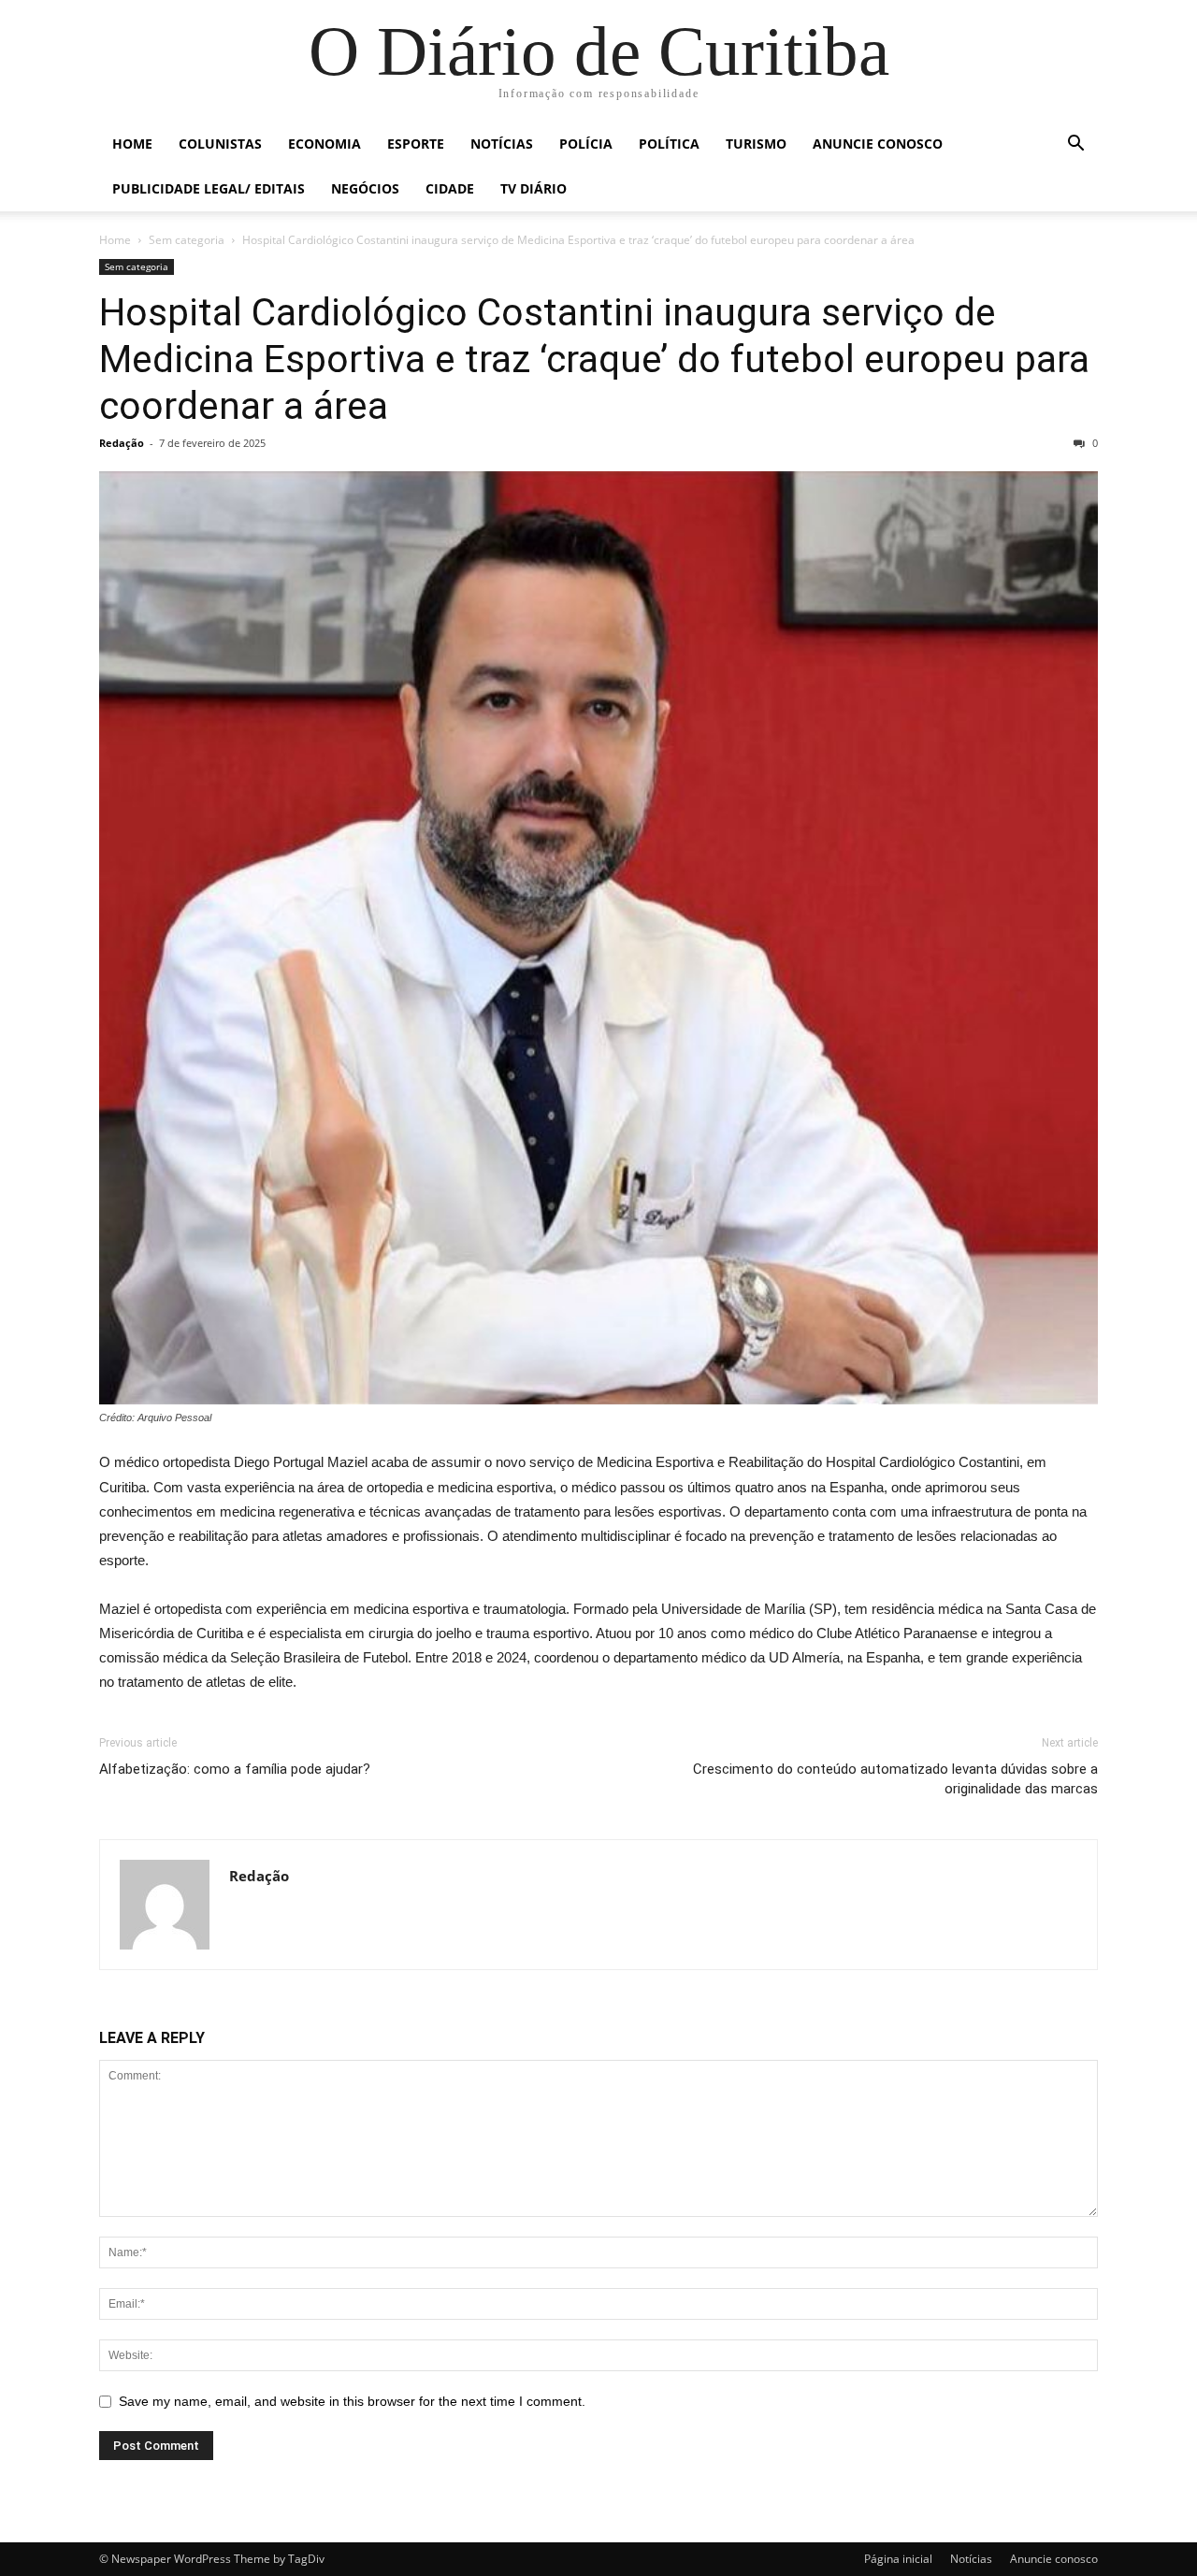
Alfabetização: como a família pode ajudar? (235, 1769)
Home (132, 144)
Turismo (756, 144)
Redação (122, 443)
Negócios (365, 188)
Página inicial (898, 2559)
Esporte (416, 144)
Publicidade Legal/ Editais (209, 188)
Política (669, 144)
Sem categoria (187, 240)
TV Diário (534, 188)
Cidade (450, 188)
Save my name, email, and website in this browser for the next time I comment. (352, 2401)
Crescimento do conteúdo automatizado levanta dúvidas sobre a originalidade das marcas (895, 1779)
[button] (1075, 145)
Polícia (586, 144)
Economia (324, 144)
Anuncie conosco (878, 144)
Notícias (502, 144)
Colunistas (220, 144)
